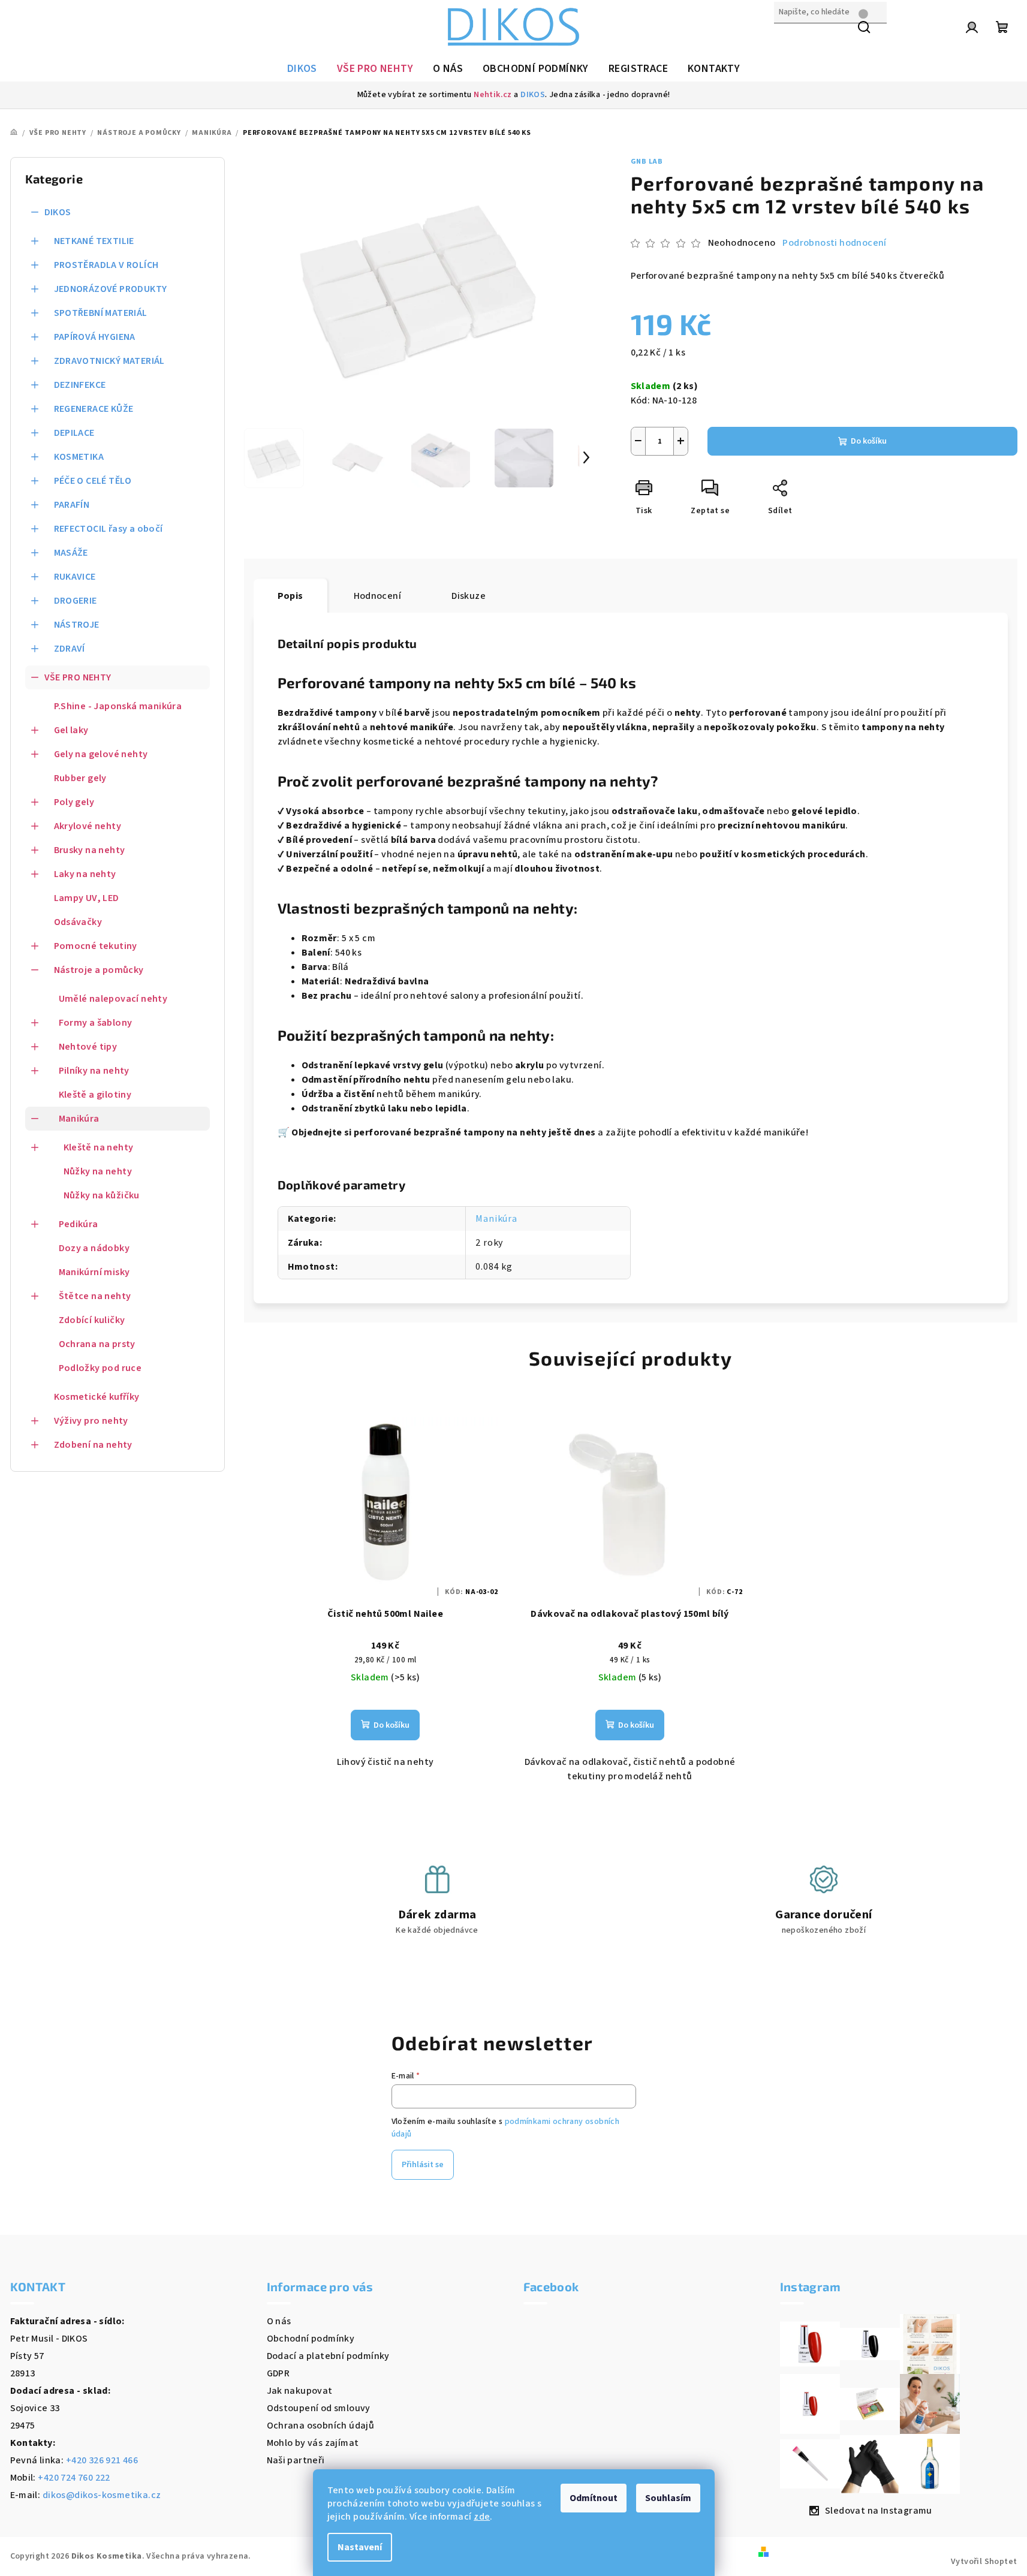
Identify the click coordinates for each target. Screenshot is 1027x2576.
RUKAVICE (75, 577)
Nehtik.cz (493, 95)
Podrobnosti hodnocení (834, 243)
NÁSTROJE (77, 625)
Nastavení (360, 2547)
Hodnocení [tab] (378, 596)
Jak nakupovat (300, 2391)
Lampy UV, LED (87, 898)
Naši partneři (296, 2460)
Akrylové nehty (88, 826)
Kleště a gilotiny (95, 1095)
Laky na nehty (85, 874)
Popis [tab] (290, 596)
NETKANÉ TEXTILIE (94, 241)
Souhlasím (668, 2498)
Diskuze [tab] (469, 596)
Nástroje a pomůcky (99, 970)
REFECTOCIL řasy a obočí (109, 529)
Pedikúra (79, 1224)
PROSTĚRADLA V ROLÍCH (106, 265)
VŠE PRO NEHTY (78, 677)
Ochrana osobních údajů (321, 2426)
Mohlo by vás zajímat (313, 2443)
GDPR (278, 2373)
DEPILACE (74, 433)
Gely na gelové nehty (101, 754)
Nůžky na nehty (98, 1171)
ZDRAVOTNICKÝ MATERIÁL (109, 361)
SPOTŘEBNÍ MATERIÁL (101, 313)
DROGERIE (76, 601)
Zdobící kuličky (92, 1320)
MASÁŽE (71, 553)
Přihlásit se (423, 2165)
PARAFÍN (72, 505)
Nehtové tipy (88, 1047)
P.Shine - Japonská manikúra (118, 706)
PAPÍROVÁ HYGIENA (95, 337)
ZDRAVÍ (70, 649)
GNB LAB (647, 162)
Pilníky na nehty (94, 1071)
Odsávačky (78, 922)
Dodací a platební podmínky (328, 2356)
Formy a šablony (96, 1023)
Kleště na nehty (99, 1147)
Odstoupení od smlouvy (319, 2408)
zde (482, 2517)
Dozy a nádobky (94, 1248)
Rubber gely (80, 778)
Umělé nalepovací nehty (113, 999)
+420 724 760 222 (74, 2478)
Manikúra (79, 1119)
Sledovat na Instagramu (879, 2511)
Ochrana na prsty (97, 1344)
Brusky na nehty (90, 850)
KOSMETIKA (79, 457)
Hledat (789, 38)
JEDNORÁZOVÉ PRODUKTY (111, 289)
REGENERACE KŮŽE (94, 409)
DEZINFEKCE (80, 385)
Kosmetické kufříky (97, 1397)
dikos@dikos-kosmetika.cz (102, 2495)
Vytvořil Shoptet (984, 2562)
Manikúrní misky (94, 1272)
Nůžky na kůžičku (102, 1195)
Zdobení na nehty (93, 1445)
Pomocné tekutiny (96, 946)
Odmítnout (594, 2498)
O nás (279, 2321)
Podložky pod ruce (100, 1368)
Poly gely (74, 802)
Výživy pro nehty (91, 1421)
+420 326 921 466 (102, 2460)
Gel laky (71, 730)
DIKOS (533, 95)
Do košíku (869, 441)
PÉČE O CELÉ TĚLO (93, 481)
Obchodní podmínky (311, 2339)
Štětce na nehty (95, 1296)
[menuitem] (302, 69)
